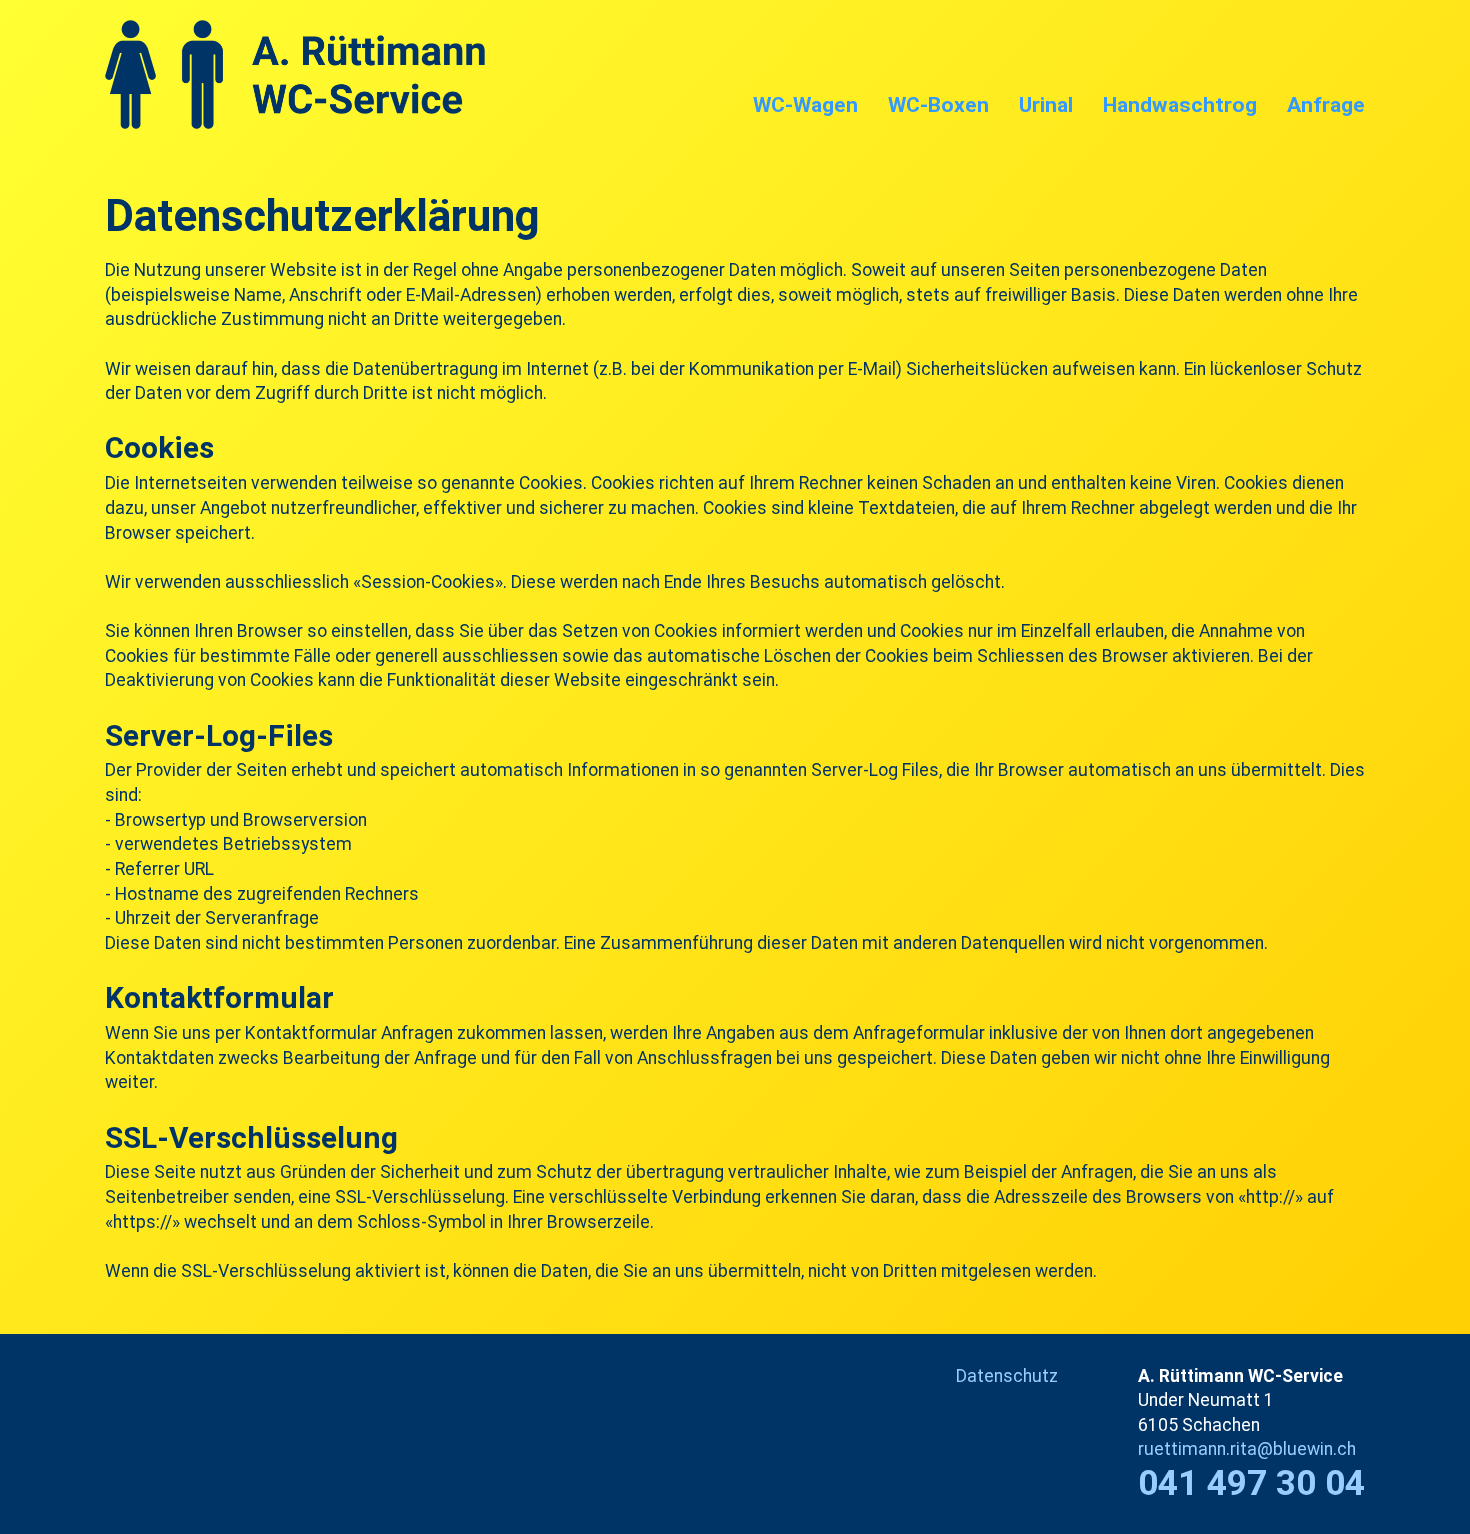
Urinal (1046, 104)
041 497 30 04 (1251, 1483)
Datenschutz (1007, 1376)
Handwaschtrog (1180, 104)
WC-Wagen (805, 104)
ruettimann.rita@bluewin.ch (1247, 1449)
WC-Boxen (938, 104)
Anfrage (1326, 104)
